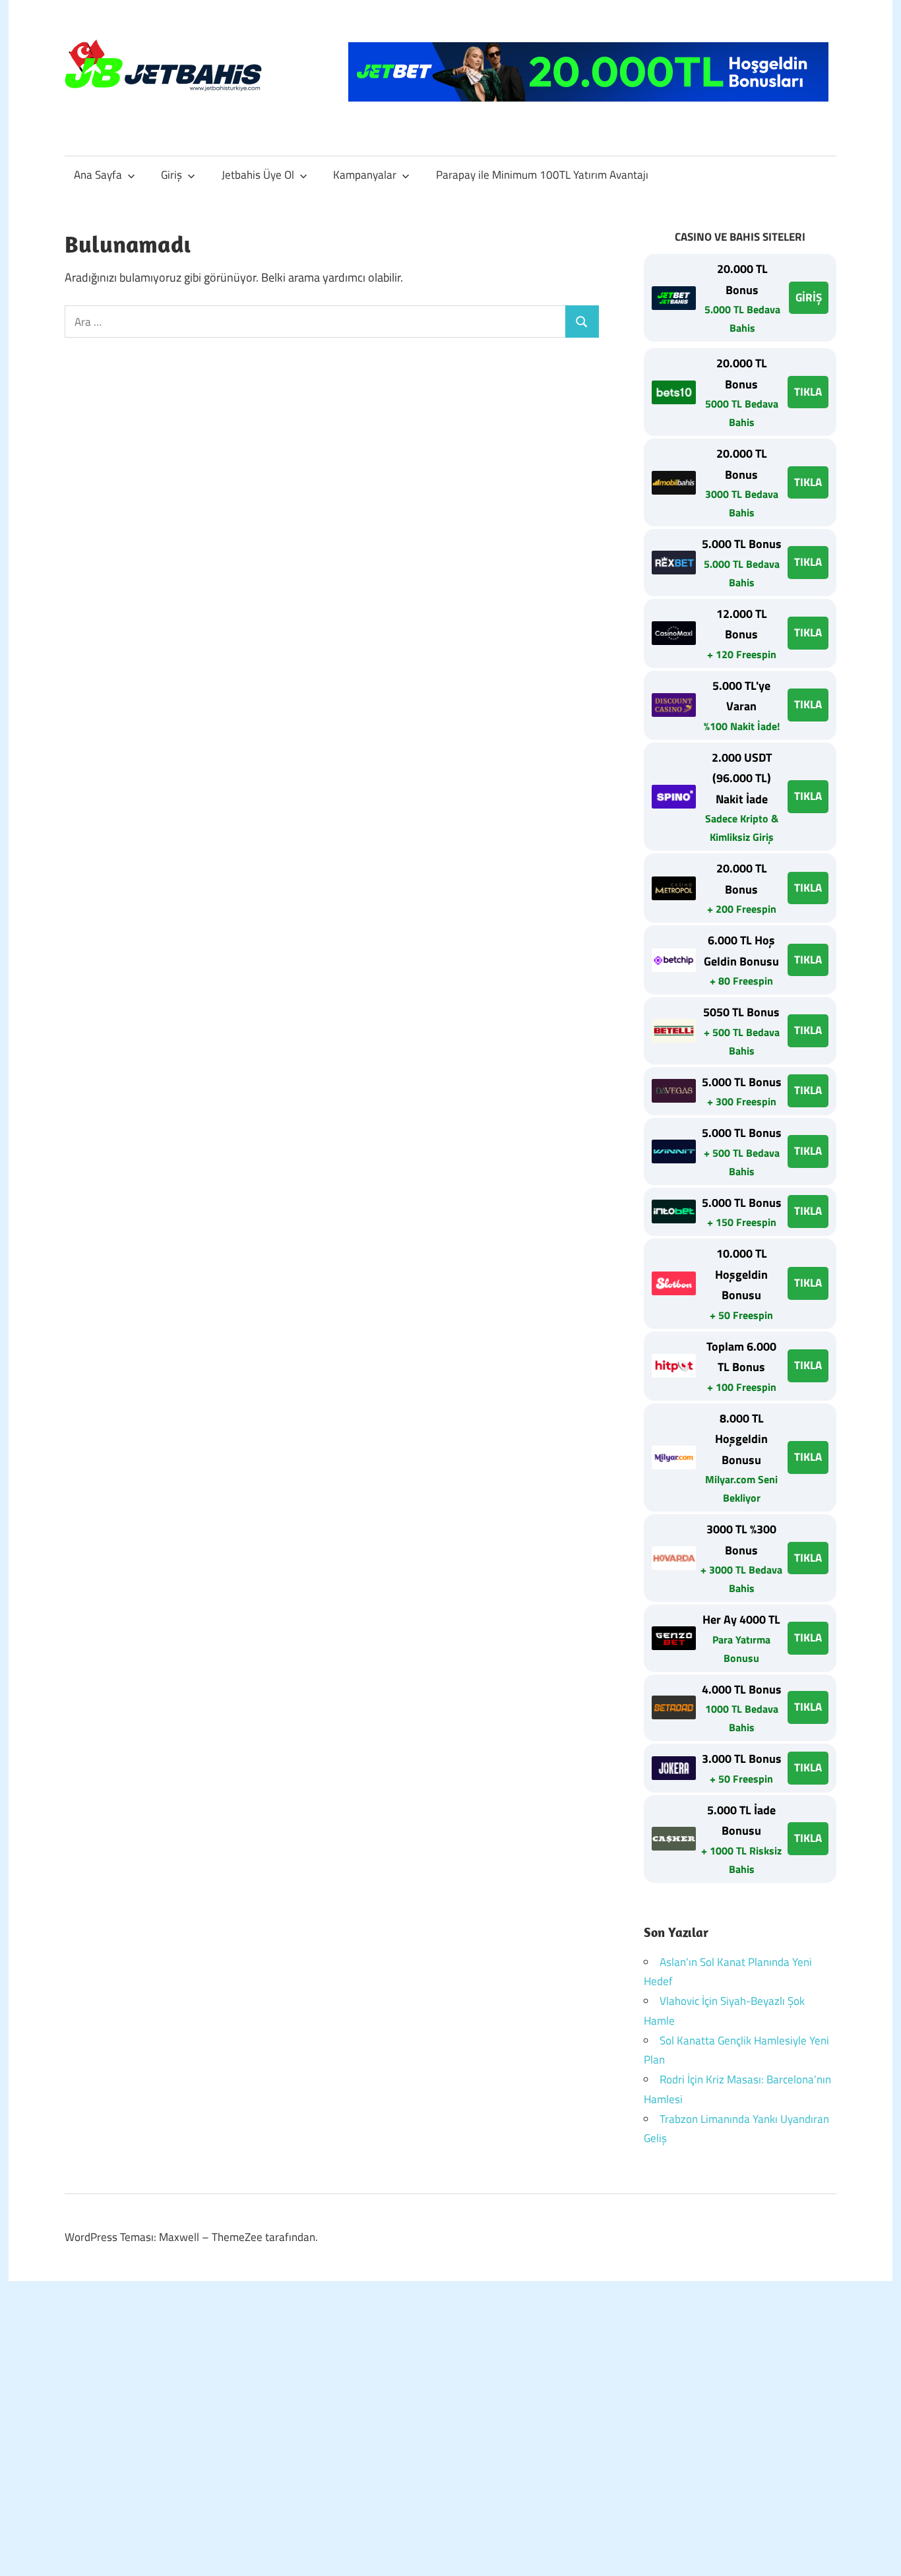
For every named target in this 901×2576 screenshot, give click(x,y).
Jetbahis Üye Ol (258, 175)
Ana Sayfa (98, 175)
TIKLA (808, 392)
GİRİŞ (809, 297)
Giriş (171, 175)
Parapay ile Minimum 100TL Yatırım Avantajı (542, 175)
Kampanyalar (365, 175)
